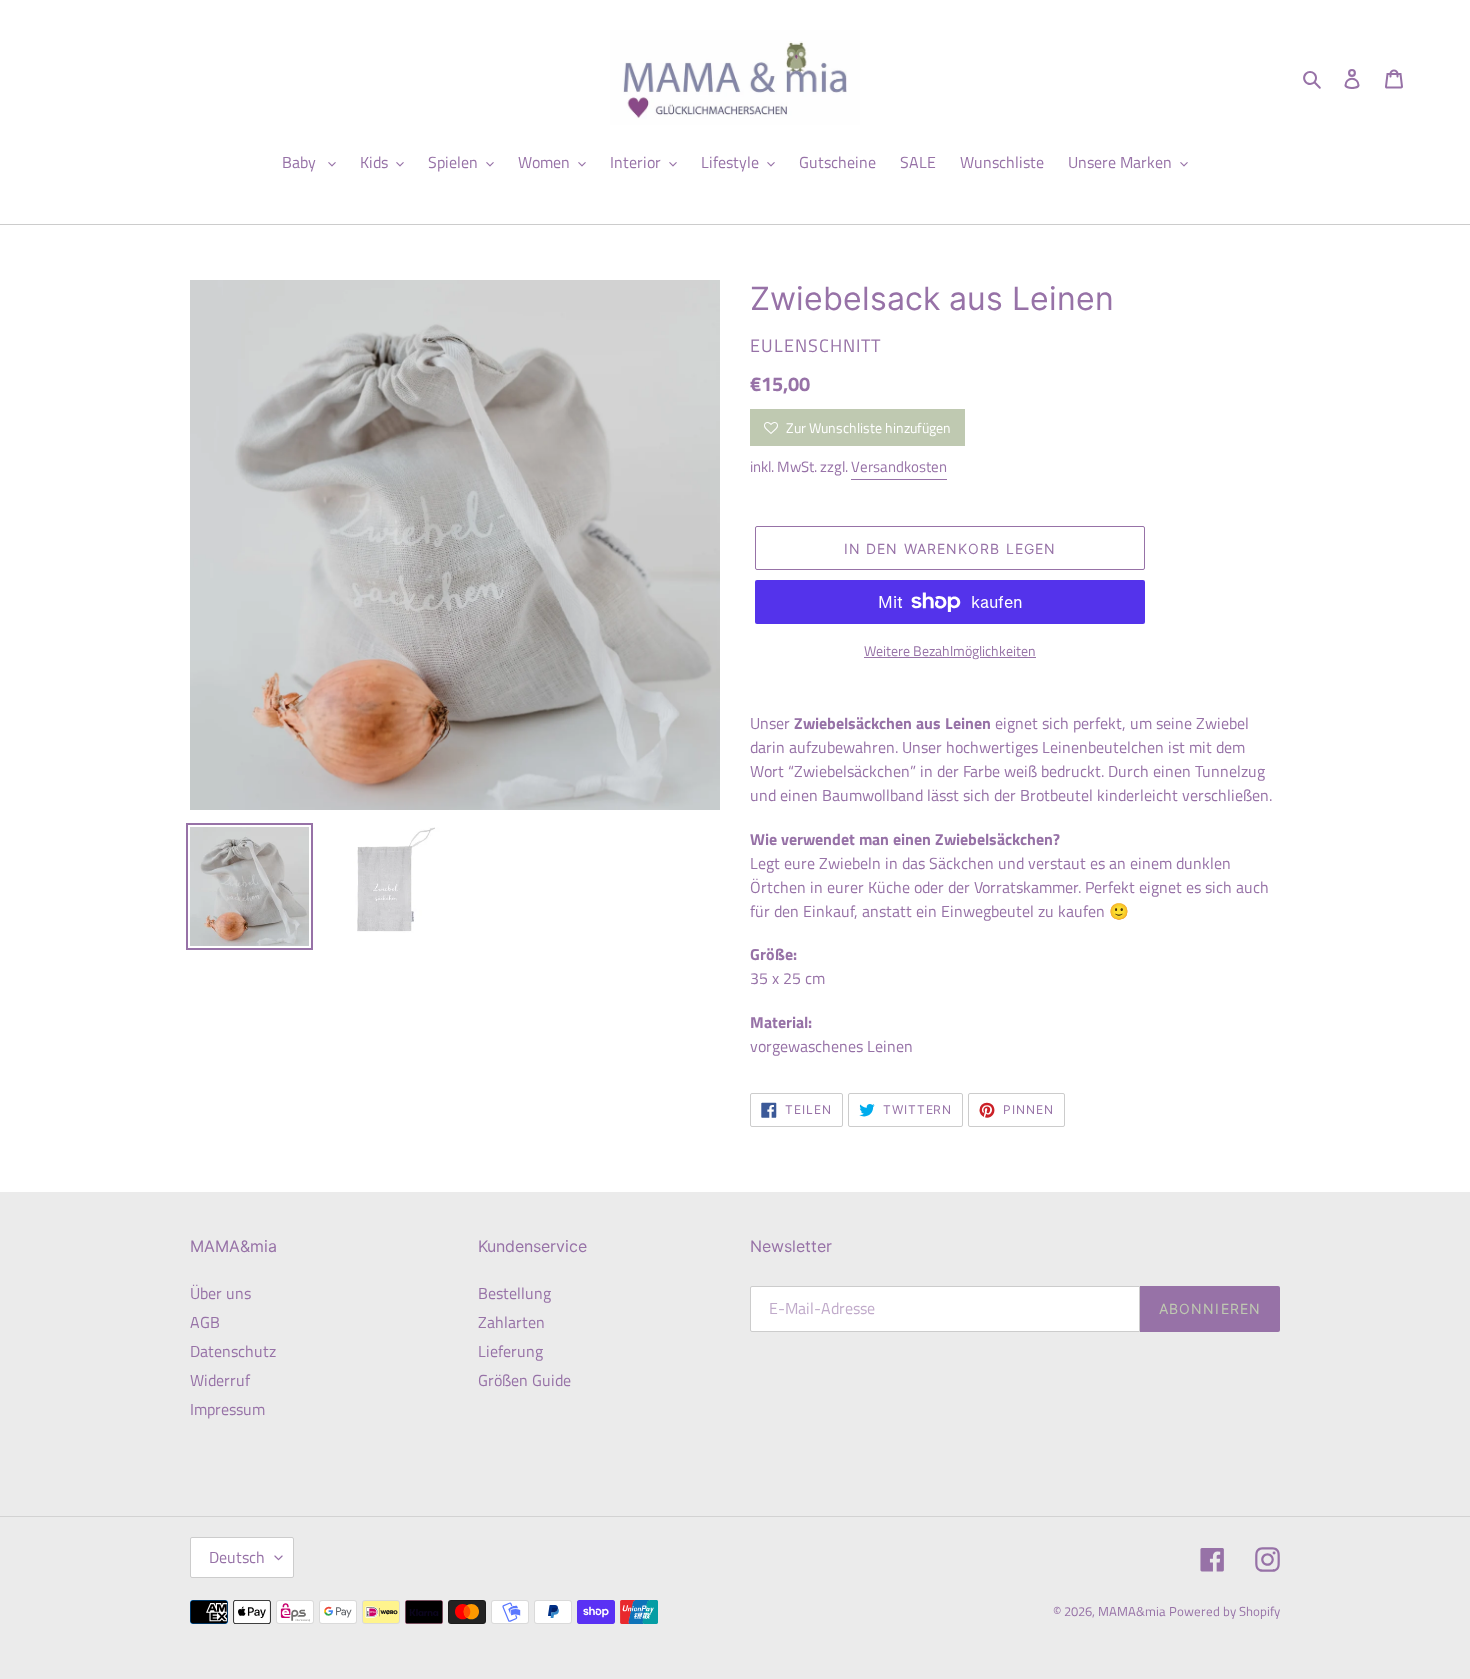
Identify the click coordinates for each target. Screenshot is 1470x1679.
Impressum (227, 1409)
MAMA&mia (1133, 1611)
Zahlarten (511, 1322)
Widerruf (220, 1380)
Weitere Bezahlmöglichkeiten (950, 650)
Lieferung (510, 1351)
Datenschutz (233, 1351)
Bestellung (514, 1293)
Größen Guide (524, 1380)
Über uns (220, 1293)
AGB (205, 1322)
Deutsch (237, 1557)
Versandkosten (899, 466)
